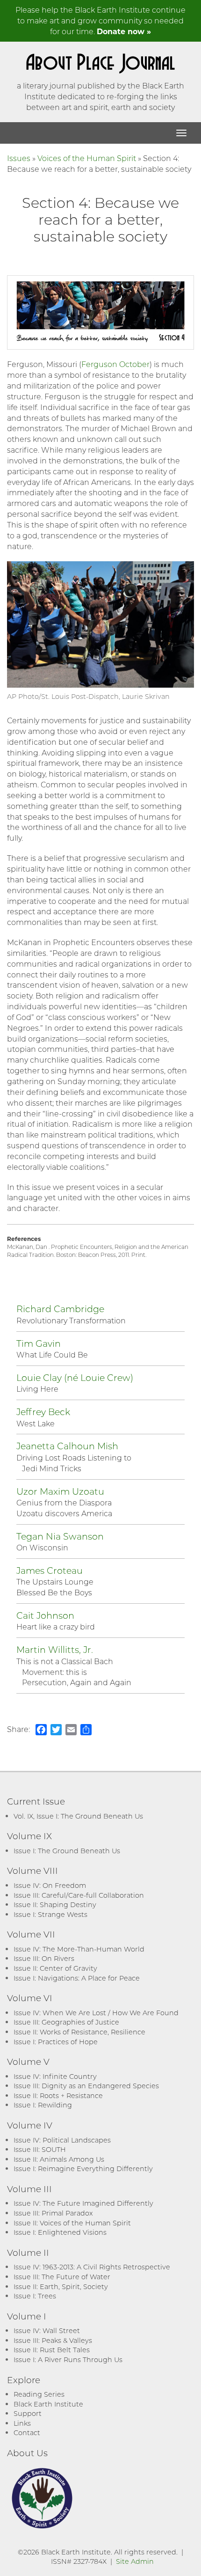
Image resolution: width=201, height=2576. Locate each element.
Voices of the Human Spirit (87, 158)
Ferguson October (115, 364)
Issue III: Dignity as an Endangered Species (86, 2086)
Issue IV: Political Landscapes (62, 2140)
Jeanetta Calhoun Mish (67, 1446)
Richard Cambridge (60, 1309)
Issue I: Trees (35, 2296)
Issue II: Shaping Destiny (55, 1904)
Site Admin (135, 2561)
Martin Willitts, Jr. (55, 1649)
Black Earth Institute (48, 2404)
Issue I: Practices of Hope (56, 2042)
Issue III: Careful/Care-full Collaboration (79, 1895)
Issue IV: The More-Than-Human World (79, 1949)
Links (22, 2423)
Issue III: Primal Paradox (53, 2213)
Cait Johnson (45, 1615)
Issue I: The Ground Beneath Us (67, 1851)
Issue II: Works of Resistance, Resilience (79, 2032)
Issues (19, 158)
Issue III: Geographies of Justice (66, 2022)
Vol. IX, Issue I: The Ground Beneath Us (78, 1816)
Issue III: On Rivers (44, 1958)
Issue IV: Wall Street (47, 2330)
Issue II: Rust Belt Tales (52, 2350)
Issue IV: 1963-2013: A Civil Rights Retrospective (92, 2267)
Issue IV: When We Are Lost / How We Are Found (96, 2013)
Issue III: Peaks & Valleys (53, 2340)
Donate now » (124, 31)
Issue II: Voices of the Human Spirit (72, 2223)
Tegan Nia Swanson (60, 1536)
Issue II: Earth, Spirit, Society (61, 2286)
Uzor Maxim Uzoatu (60, 1491)
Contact (27, 2433)
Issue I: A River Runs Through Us (68, 2359)
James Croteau (50, 1570)
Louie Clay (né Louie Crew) (75, 1377)
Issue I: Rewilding (43, 2105)
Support (28, 2413)
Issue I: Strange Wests (50, 1914)
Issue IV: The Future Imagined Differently (83, 2203)
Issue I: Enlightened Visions (60, 2232)
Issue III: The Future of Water (62, 2277)
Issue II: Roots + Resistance (58, 2095)
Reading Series (39, 2394)
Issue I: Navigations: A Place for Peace (77, 1978)
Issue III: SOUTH (40, 2149)
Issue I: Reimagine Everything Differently (83, 2169)
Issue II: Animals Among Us (59, 2159)
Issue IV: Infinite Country (55, 2076)
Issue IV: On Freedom (50, 1885)
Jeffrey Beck (43, 1412)
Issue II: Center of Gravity (55, 1968)
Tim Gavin (39, 1343)
